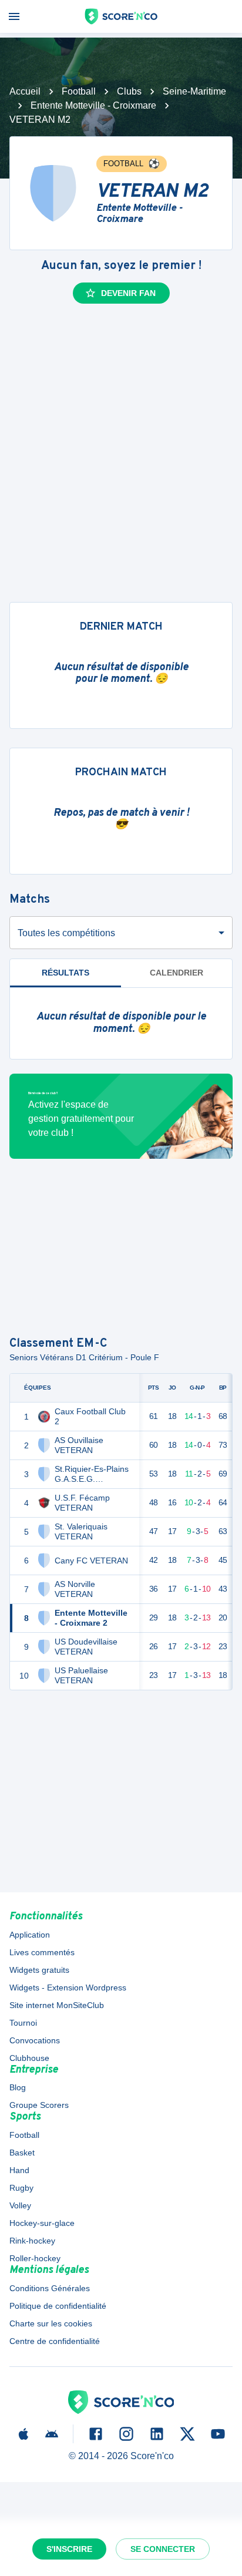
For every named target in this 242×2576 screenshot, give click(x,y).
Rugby (21, 2188)
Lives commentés (42, 1952)
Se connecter (163, 2549)
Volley (20, 2205)
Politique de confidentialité (58, 2306)
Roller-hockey (35, 2258)
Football (79, 91)
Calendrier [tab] (177, 973)
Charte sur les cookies (51, 2323)
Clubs (129, 91)
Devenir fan (128, 293)
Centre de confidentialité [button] (55, 2341)
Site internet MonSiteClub (57, 2005)
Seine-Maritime (194, 91)
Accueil (25, 91)
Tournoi (23, 2023)
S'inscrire (69, 2549)
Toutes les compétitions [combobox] (66, 933)
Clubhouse (29, 2058)
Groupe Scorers (39, 2105)
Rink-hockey (32, 2241)
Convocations (35, 2040)
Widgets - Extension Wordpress (68, 1988)
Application (30, 1935)
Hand (19, 2170)
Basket (22, 2153)
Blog (18, 2087)
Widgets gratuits (39, 1970)
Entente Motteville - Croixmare (93, 105)
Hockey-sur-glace (42, 2223)
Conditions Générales (50, 2288)
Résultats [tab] (65, 973)
